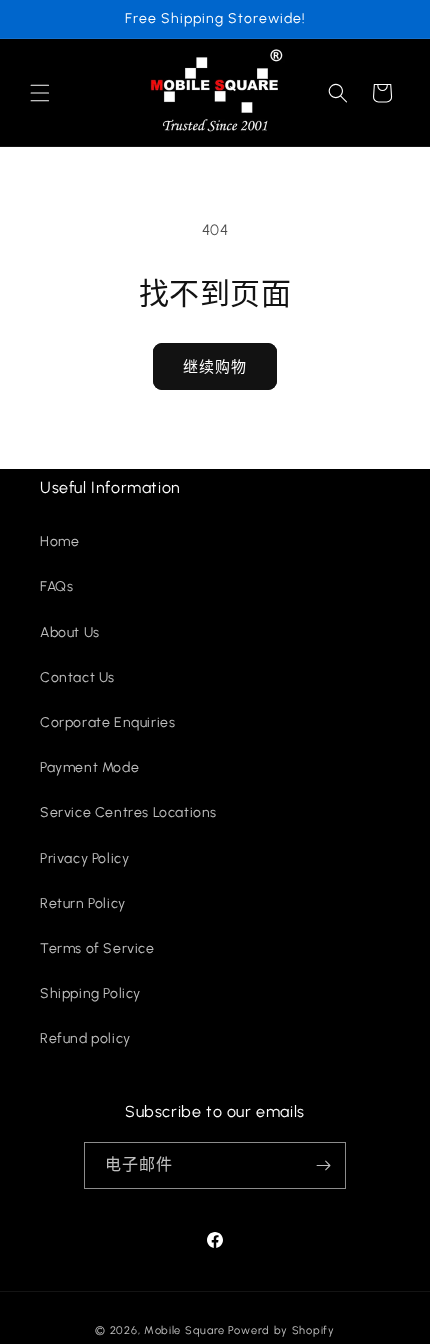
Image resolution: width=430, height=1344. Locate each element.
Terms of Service (97, 948)
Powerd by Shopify (281, 1330)
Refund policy (85, 1038)
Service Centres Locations (128, 812)
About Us (70, 632)
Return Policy (83, 903)
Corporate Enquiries (107, 722)
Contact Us (77, 677)
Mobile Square (184, 1330)
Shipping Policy (90, 993)
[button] (40, 93)
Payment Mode (89, 767)
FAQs (56, 586)
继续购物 (215, 367)
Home (59, 541)
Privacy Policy (84, 858)
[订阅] (323, 1165)
